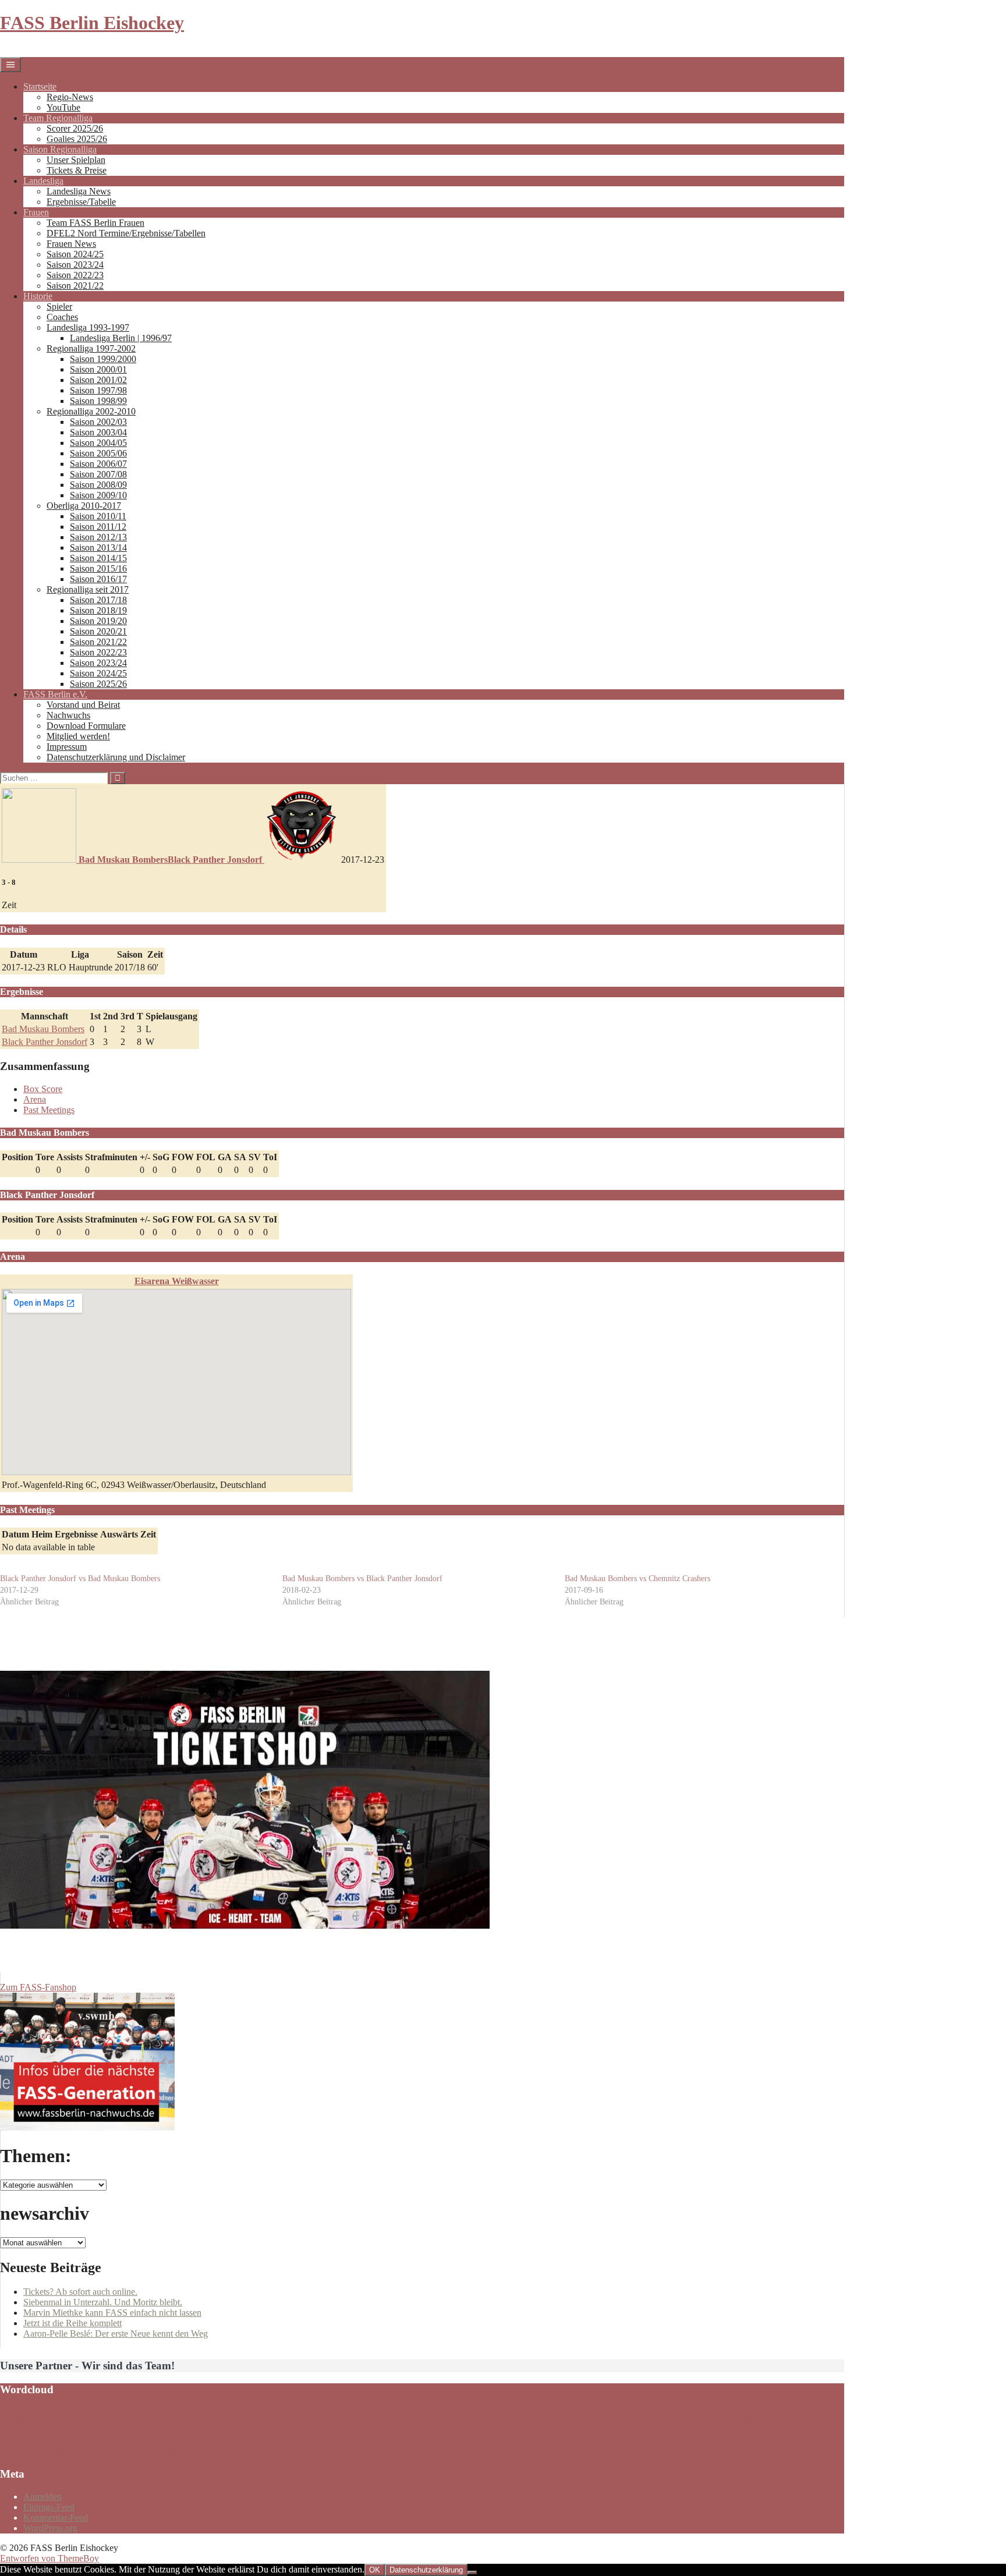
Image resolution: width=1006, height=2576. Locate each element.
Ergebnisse (76, 1534)
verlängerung (65, 2451)
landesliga (172, 2435)
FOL (206, 1157)
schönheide (632, 2435)
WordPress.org (50, 2528)
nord (392, 2436)
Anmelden (42, 2497)
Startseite (40, 86)
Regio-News (70, 97)
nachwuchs (313, 2436)
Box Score (43, 1089)
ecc (525, 2418)
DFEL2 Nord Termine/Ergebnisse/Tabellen (126, 233)
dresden (486, 2420)
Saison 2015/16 (98, 568)
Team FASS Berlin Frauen (95, 223)
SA (240, 1157)
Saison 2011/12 (98, 527)
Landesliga (43, 181)
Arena (35, 1099)
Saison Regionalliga (60, 149)
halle (751, 2420)
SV (255, 1157)
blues (251, 2417)
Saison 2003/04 (98, 432)
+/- (145, 1157)
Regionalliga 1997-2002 (91, 348)
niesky (356, 2436)
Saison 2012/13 (98, 537)
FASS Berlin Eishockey (92, 23)
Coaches (62, 317)
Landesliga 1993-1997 (88, 327)
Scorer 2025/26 (75, 128)
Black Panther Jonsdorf (45, 1042)
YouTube (63, 107)
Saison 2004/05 (98, 443)
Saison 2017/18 (98, 600)
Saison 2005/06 (98, 453)
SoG (161, 1157)
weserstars (350, 2451)
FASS (711, 2418)
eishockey (628, 2420)
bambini (126, 2420)
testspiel (743, 2437)
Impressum (67, 747)
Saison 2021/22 (75, 286)
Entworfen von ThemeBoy (49, 2558)
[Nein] (472, 2573)
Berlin (182, 2416)
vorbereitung (250, 2450)
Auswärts (119, 1534)
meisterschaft (265, 2437)
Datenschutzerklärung (426, 2570)
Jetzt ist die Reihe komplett (72, 2323)
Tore (45, 1157)
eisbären (575, 2419)
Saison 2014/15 (98, 558)
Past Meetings (49, 1110)
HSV (779, 2420)
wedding (308, 2451)
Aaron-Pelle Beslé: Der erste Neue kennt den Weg (116, 2334)
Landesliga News (79, 191)
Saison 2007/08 (98, 474)
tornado (784, 2435)
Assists (70, 1157)
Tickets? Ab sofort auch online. (80, 2292)
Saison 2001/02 (98, 380)
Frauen (36, 212)
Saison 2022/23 (75, 275)
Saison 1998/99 (98, 401)
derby (454, 2420)
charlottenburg (339, 2420)
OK (375, 2570)
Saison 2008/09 (98, 485)
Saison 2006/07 (98, 464)
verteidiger (191, 2451)
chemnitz (389, 2419)
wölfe (395, 2451)
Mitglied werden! (78, 736)
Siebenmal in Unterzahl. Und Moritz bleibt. (103, 2302)
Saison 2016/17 (98, 579)
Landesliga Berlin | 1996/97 (121, 338)
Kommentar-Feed (56, 2517)
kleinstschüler (114, 2437)
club (426, 2420)
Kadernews (44, 2434)
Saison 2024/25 (75, 254)
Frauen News (71, 244)
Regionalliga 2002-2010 (91, 411)
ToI (270, 1157)
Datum (15, 1534)
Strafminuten (111, 1157)
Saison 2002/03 (98, 422)
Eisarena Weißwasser (177, 1281)
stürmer (710, 2437)
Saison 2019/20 (98, 621)
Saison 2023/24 (75, 265)
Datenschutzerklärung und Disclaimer (116, 757)
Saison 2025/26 (98, 684)
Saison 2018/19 (98, 610)
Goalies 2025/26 (77, 139)
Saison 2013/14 (98, 548)
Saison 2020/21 (98, 631)
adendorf (25, 2419)
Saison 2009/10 (98, 495)
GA (225, 1157)
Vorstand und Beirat (83, 705)
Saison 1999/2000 (103, 359)
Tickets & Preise (77, 170)
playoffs (486, 2435)
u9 (32, 2451)
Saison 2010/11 (98, 516)
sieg (682, 2436)
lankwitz (224, 2436)
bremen (296, 2420)
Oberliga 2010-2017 (84, 506)
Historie (38, 296)
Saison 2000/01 (98, 369)
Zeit (148, 1534)
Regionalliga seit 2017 (88, 589)
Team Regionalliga (58, 118)
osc (418, 2436)
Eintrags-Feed (49, 2507)
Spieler (59, 307)
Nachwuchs (68, 715)
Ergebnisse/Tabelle (81, 202)
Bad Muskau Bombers (43, 1029)
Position (17, 1157)
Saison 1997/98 (98, 390)
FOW (183, 1157)
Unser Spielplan (76, 160)
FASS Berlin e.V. (55, 694)
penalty (445, 2436)
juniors (809, 2420)
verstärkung (130, 2450)
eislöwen (668, 2420)
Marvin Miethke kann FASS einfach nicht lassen (112, 2313)
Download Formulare (86, 726)
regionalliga (552, 2435)
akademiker (80, 2419)
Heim (42, 1534)
